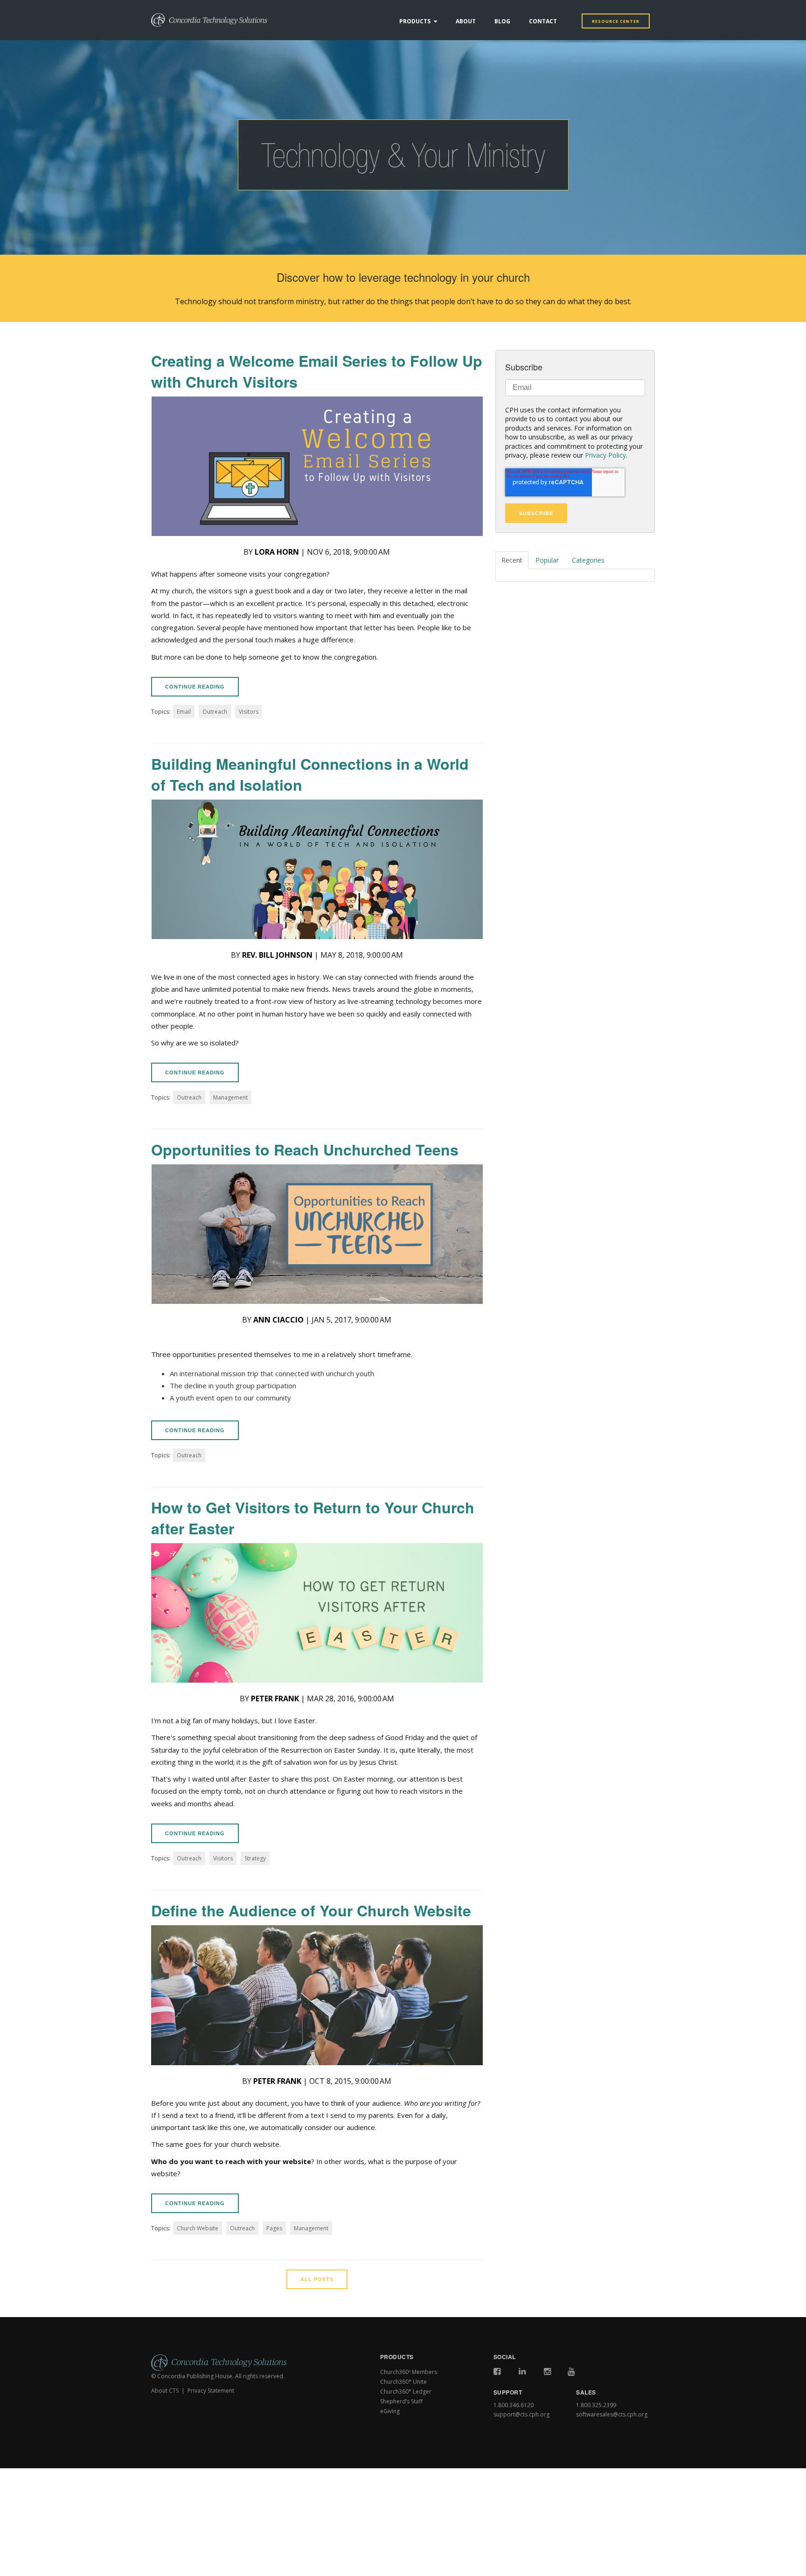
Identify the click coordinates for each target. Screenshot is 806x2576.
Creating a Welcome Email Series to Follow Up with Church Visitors (317, 371)
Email (184, 712)
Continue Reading (195, 687)
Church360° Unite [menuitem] (403, 2382)
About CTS (165, 2391)
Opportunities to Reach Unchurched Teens (305, 1149)
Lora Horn (277, 552)
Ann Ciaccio (278, 1320)
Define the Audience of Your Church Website (311, 1910)
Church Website (198, 2228)
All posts (317, 2279)
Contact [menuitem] (543, 21)
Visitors (249, 712)
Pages (274, 2228)
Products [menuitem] (415, 21)
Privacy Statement (211, 2391)
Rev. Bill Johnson (277, 955)
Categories (588, 560)
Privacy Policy (605, 455)
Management (230, 1097)
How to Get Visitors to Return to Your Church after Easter (313, 1518)
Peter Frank (275, 1699)
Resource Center (616, 21)
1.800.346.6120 (514, 2405)
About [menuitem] (466, 21)
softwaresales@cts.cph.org (612, 2414)
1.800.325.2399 (596, 2405)
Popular (547, 560)
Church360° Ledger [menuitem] (406, 2392)
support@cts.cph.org (521, 2414)
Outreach (215, 712)
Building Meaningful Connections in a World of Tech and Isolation (310, 774)
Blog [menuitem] (502, 21)
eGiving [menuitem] (390, 2411)
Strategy (255, 1858)
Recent (512, 560)
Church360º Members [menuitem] (409, 2372)
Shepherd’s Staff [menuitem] (401, 2401)
